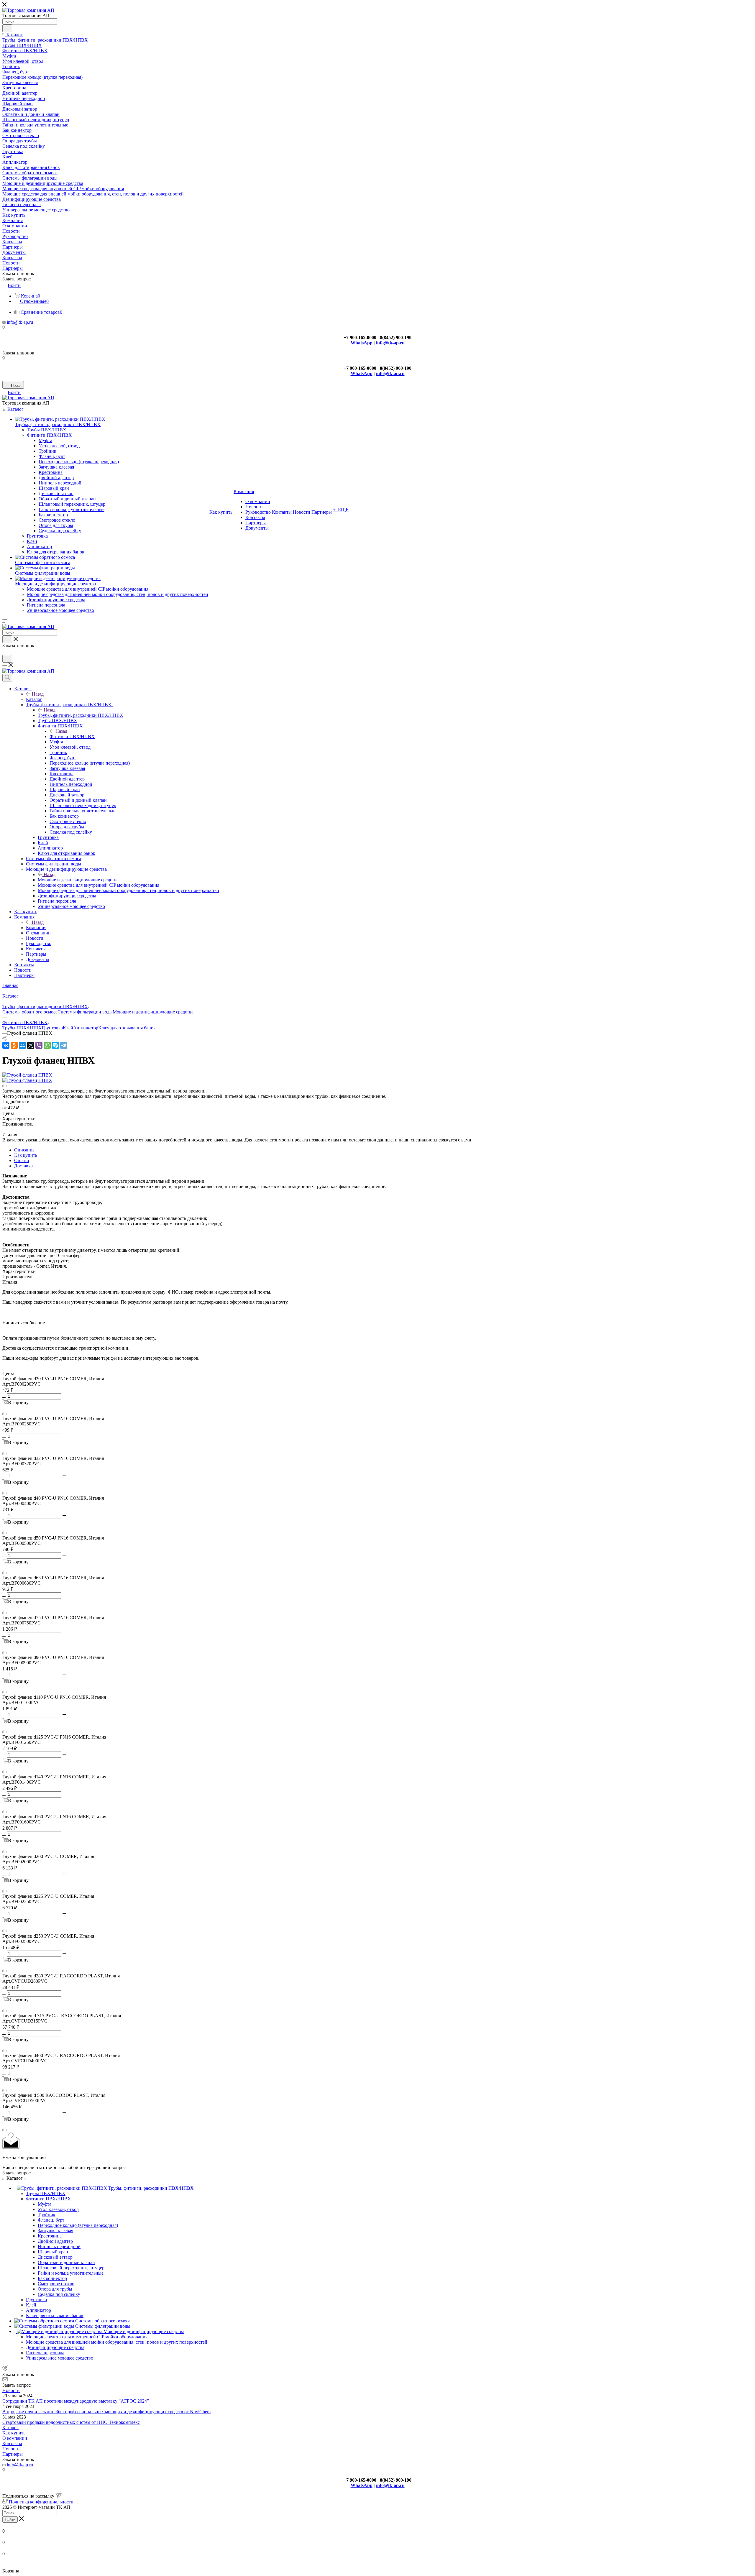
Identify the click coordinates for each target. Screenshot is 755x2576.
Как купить (26, 1155)
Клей (68, 1028)
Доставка (23, 1166)
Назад (38, 694)
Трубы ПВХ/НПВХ (22, 1028)
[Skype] (55, 1045)
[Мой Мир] (22, 1045)
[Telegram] (64, 1045)
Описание (24, 1150)
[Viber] (39, 1045)
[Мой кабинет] (5, 652)
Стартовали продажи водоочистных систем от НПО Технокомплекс (71, 2422)
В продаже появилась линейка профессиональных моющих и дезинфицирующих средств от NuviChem (106, 2412)
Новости (11, 2390)
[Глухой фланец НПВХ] (27, 1075)
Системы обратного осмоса (30, 1012)
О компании (15, 2438)
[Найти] (7, 28)
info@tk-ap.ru (20, 322)
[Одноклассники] (14, 1045)
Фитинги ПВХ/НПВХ (72, 736)
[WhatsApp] (47, 1045)
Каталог (34, 699)
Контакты (12, 2443)
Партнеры (13, 2454)
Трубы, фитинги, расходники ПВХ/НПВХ (81, 715)
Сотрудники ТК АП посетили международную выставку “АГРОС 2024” (76, 2401)
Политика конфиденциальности (41, 2502)
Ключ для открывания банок (127, 1028)
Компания (36, 928)
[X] (31, 1045)
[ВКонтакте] (6, 1045)
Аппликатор (86, 1028)
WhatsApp (362, 343)
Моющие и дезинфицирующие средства (78, 880)
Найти (10, 2520)
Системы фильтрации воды (85, 1012)
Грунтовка (52, 1028)
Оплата (22, 1160)
